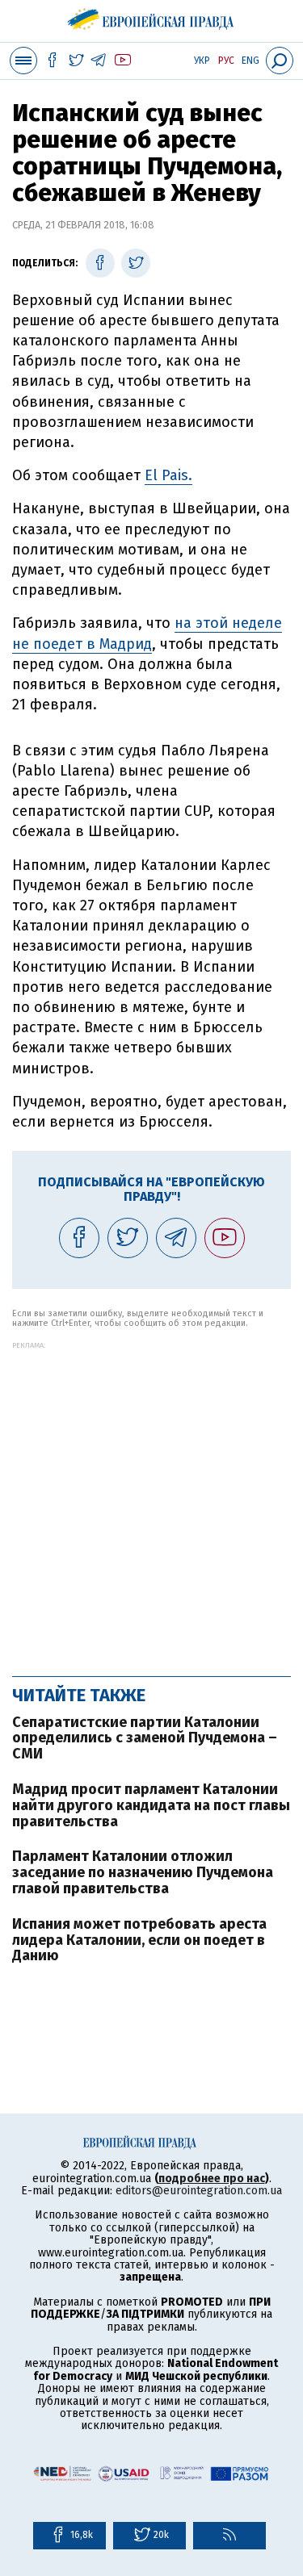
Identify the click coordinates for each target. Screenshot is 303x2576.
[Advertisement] (151, 1501)
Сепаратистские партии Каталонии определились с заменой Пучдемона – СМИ (145, 1738)
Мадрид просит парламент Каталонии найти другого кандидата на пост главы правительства (151, 1805)
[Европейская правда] (151, 16)
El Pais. (168, 475)
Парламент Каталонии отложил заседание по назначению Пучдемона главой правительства (143, 1872)
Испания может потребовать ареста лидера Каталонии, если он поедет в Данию (139, 1940)
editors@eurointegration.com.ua (199, 2191)
